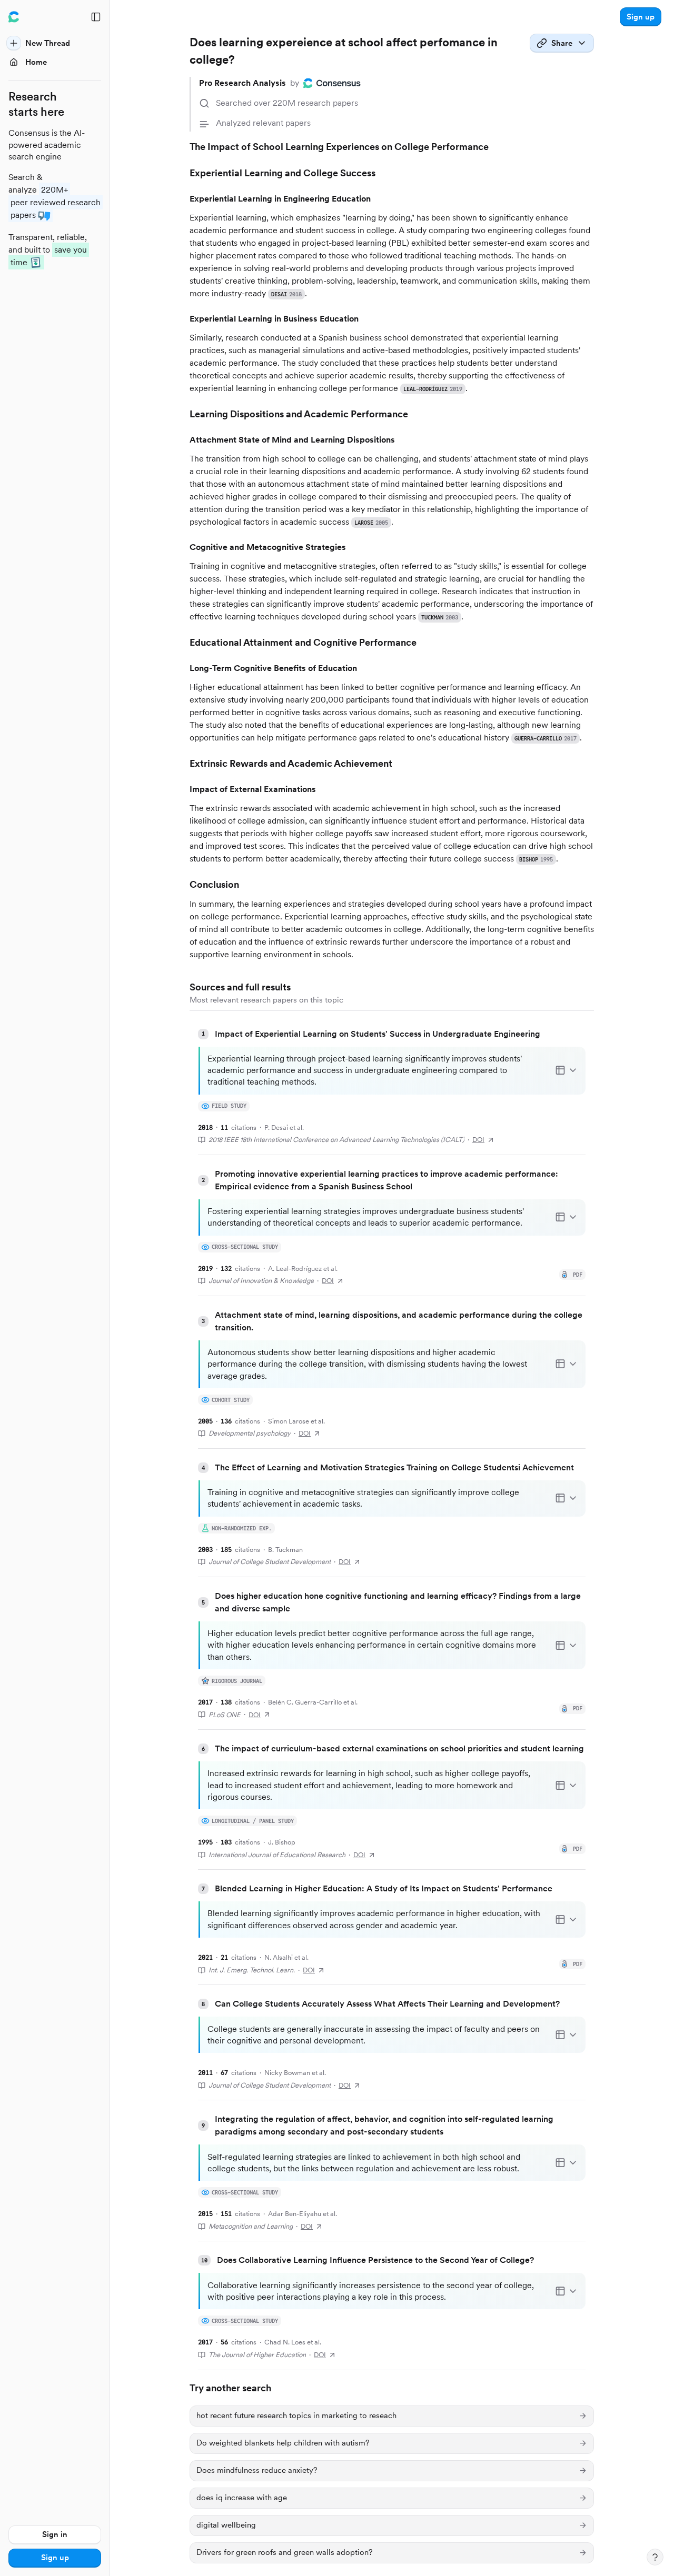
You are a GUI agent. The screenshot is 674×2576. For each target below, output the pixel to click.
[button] (641, 17)
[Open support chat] (655, 2557)
